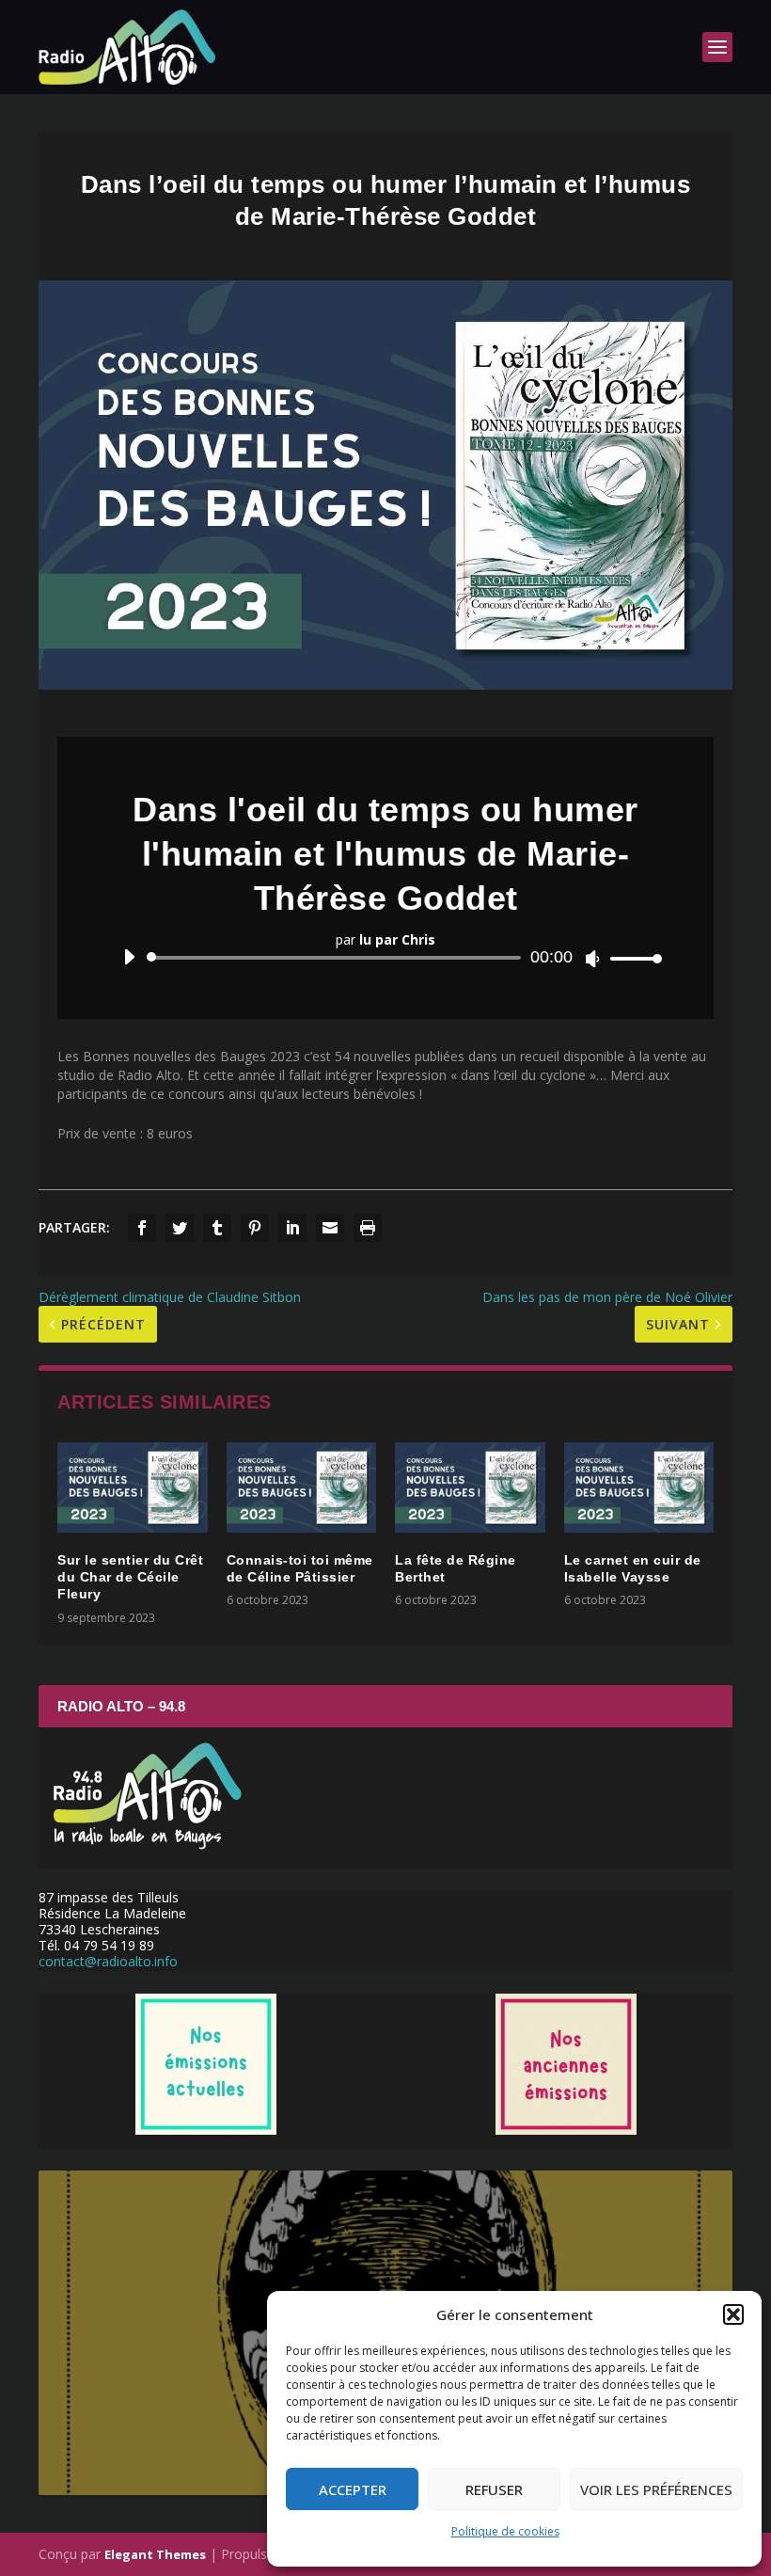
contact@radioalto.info (108, 1961)
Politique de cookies (505, 2531)
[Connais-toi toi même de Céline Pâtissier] (302, 1487)
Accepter (353, 2489)
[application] (385, 958)
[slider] (631, 958)
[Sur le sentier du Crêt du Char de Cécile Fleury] (133, 1487)
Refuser (494, 2489)
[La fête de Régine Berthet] (470, 1487)
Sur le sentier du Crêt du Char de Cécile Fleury (130, 1577)
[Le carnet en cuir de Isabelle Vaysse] (639, 1487)
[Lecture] (129, 957)
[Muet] (593, 959)
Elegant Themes (155, 2554)
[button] (733, 2314)
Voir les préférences (656, 2489)
